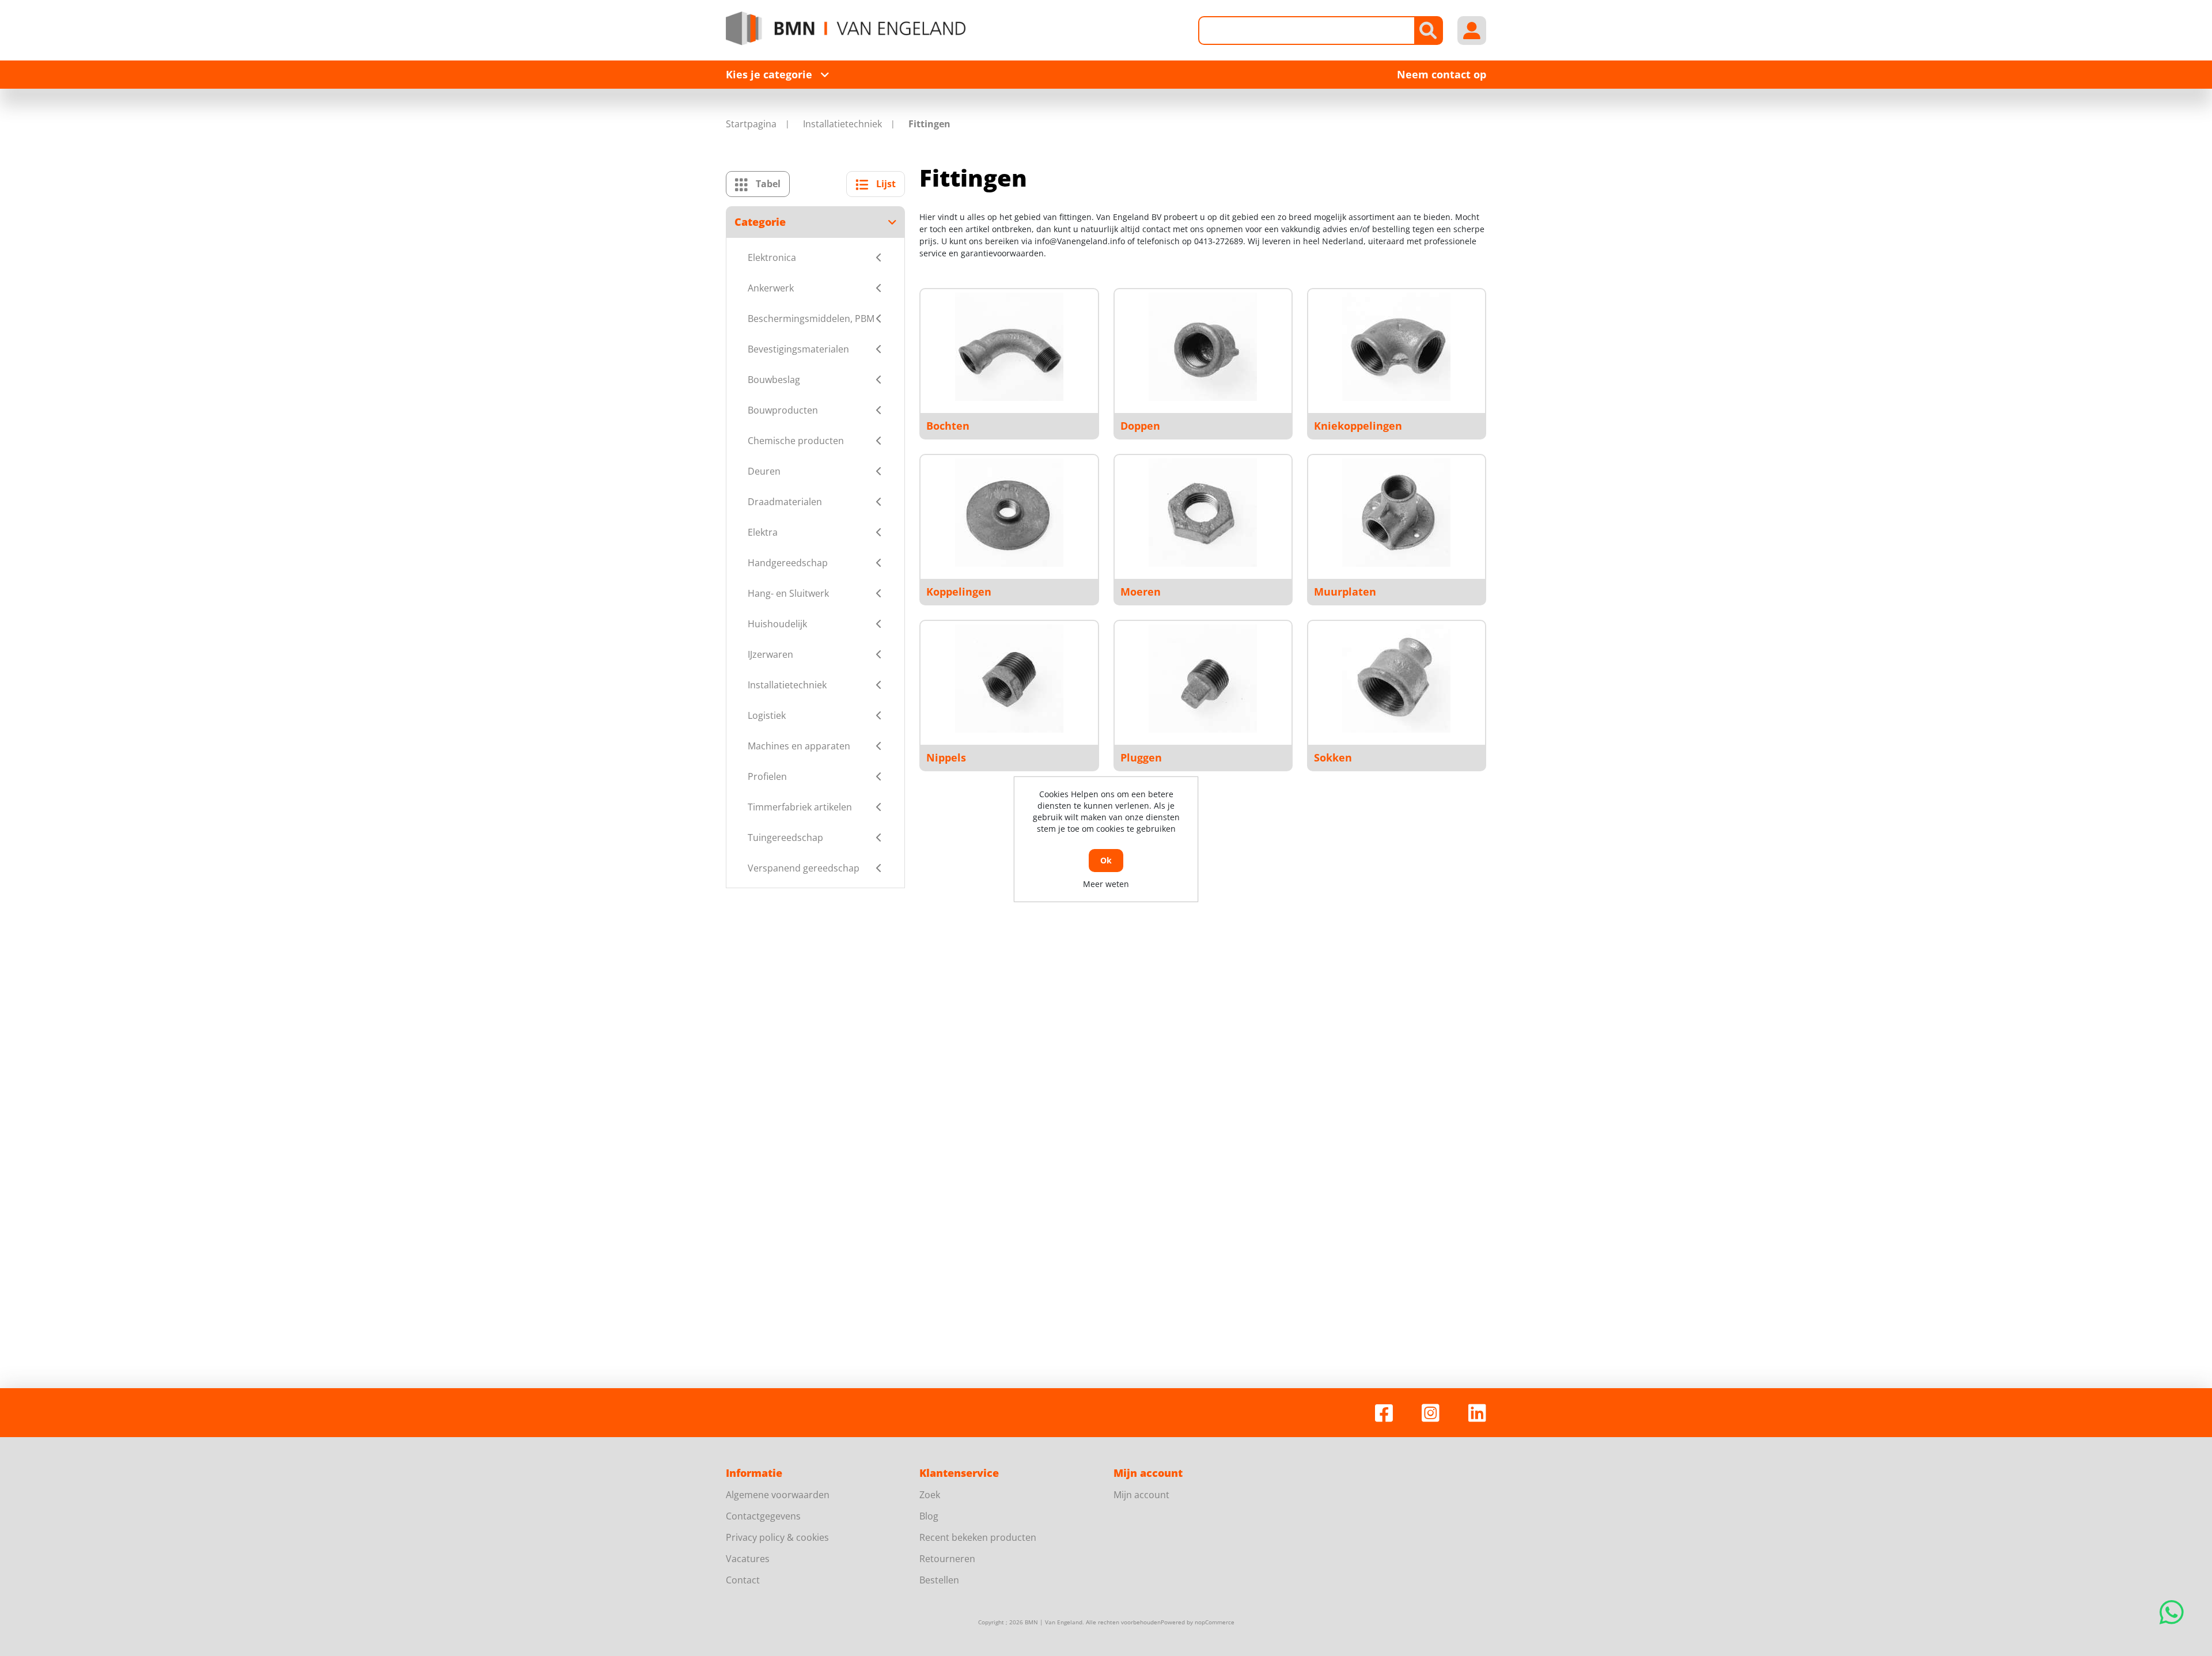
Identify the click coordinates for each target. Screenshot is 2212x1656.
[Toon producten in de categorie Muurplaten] (1396, 513)
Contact (743, 1580)
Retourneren (947, 1559)
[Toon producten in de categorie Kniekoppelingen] (1396, 347)
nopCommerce (1215, 1622)
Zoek (930, 1495)
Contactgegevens (763, 1516)
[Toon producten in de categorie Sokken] (1396, 679)
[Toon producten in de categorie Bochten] (1009, 347)
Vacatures (748, 1559)
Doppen (1140, 426)
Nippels (946, 757)
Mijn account (1141, 1495)
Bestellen (939, 1580)
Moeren (1141, 592)
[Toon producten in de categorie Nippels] (1009, 679)
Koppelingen (959, 592)
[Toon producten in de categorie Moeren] (1203, 513)
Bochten (948, 426)
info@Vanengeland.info (1080, 241)
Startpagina (751, 124)
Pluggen (1141, 757)
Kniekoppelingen (1358, 426)
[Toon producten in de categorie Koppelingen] (1009, 513)
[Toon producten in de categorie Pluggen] (1203, 679)
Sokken (1333, 757)
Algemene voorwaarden (778, 1495)
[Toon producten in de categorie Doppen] (1203, 347)
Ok (1106, 860)
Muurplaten (1345, 592)
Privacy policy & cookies (777, 1537)
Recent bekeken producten (978, 1537)
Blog (929, 1516)
